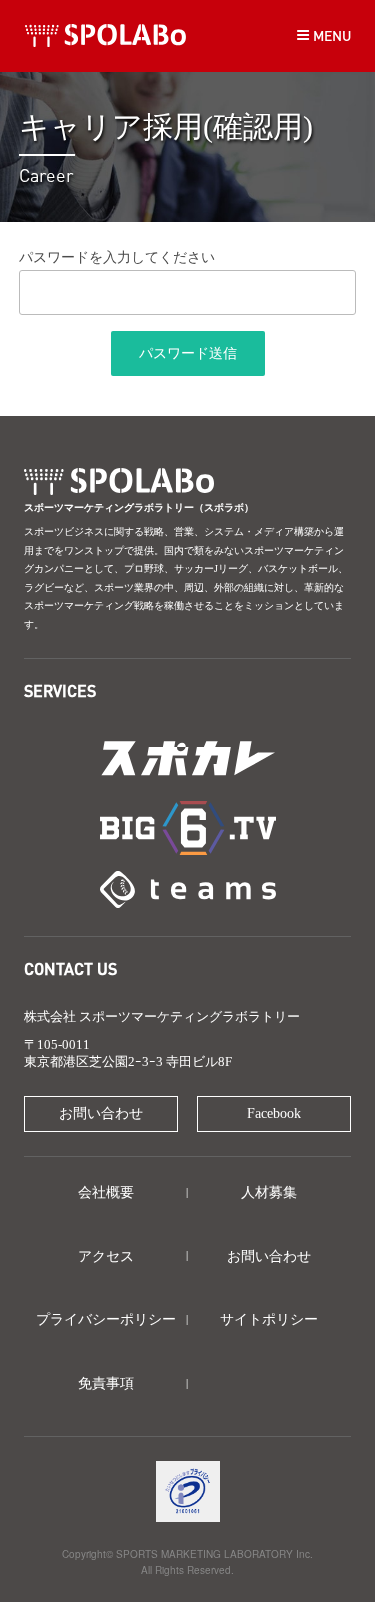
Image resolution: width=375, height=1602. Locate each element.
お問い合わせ (101, 1113)
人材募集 (269, 1192)
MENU (330, 35)
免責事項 (106, 1383)
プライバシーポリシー (106, 1319)
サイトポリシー (269, 1319)
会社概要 (106, 1192)
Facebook (274, 1113)
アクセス (106, 1256)
